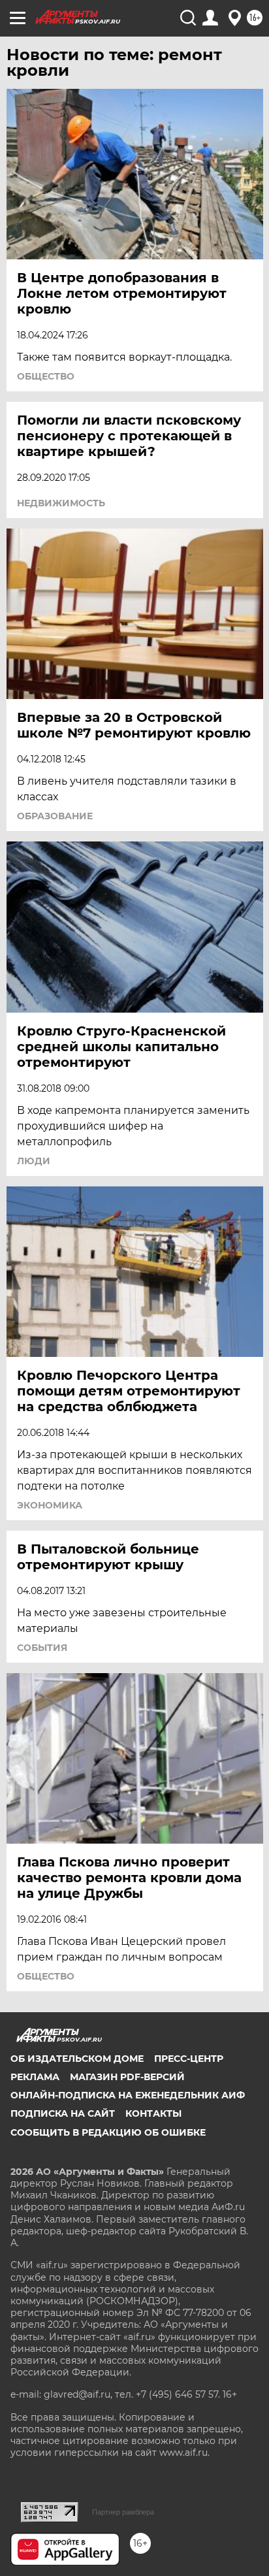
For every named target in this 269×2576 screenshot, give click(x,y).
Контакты (153, 2113)
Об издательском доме (77, 2059)
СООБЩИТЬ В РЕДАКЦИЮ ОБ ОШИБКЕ (108, 2132)
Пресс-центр (189, 2059)
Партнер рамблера (123, 2512)
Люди (34, 1161)
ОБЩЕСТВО (46, 376)
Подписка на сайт (63, 2113)
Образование (55, 816)
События (42, 1648)
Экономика (50, 1505)
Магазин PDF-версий (127, 2077)
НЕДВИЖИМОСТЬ (61, 503)
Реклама (35, 2077)
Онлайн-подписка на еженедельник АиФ (128, 2095)
